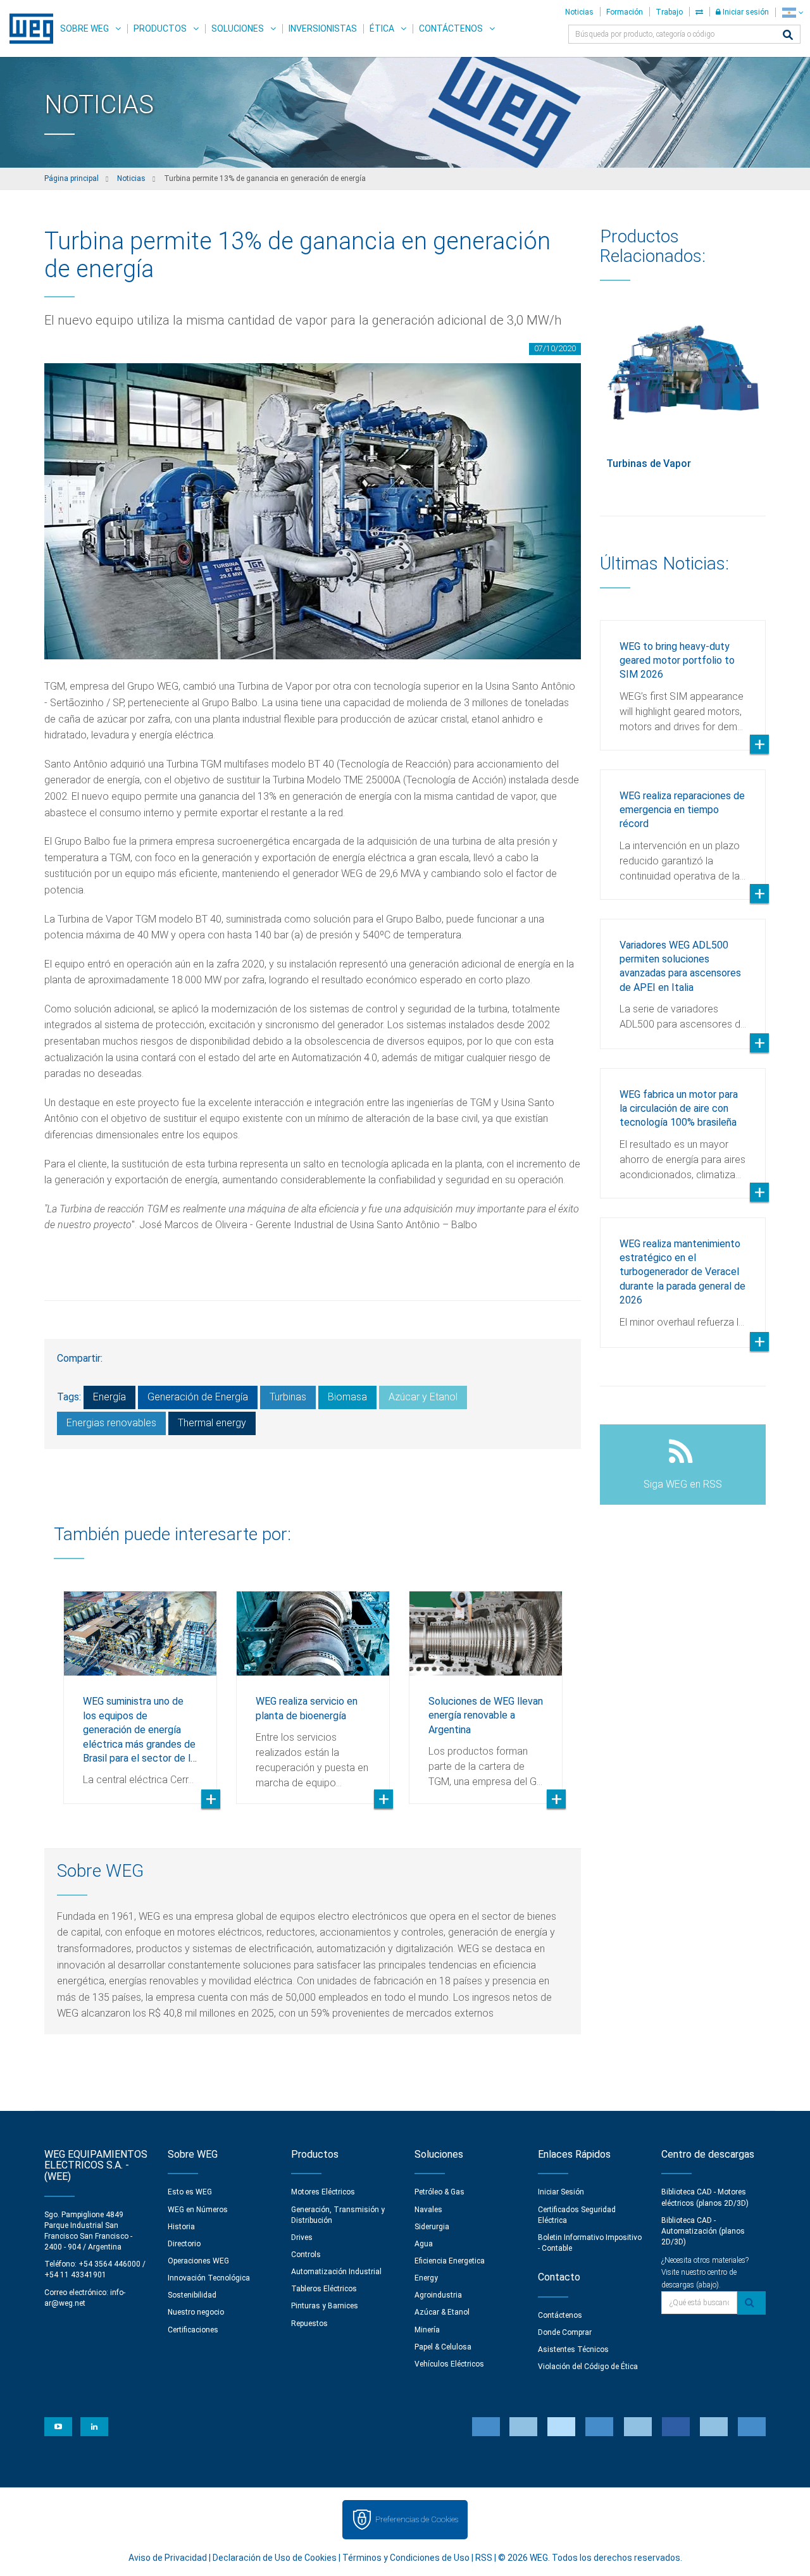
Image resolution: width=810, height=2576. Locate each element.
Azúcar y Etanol (423, 1397)
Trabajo (669, 12)
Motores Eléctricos (323, 2192)
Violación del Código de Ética (588, 2367)
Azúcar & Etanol (442, 2312)
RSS (484, 2558)
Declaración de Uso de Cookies (275, 2558)
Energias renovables (111, 1423)
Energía (109, 1397)
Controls (306, 2255)
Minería (427, 2330)
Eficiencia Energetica (450, 2261)
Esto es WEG (190, 2192)
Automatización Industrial (336, 2272)
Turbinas (288, 1397)
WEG (27, 28)
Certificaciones (193, 2330)
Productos (160, 28)
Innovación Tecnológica (209, 2278)
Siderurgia (432, 2227)
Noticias (579, 12)
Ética (382, 28)
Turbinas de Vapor (649, 464)
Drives (302, 2237)
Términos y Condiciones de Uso (406, 2558)
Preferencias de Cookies (417, 2519)
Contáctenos (451, 28)
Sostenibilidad (192, 2295)
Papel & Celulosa (443, 2347)
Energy (426, 2278)
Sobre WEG (84, 28)
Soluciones (238, 28)
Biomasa (347, 1397)
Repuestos (309, 2324)
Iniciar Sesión (561, 2192)
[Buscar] (788, 36)
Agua (424, 2244)
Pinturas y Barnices (325, 2306)
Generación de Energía (198, 1397)
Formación (625, 12)
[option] (140, 1688)
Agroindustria (438, 2295)
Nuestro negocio (196, 2312)
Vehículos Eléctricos (449, 2364)
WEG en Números (198, 2210)
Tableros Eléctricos (324, 2289)
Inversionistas (323, 28)
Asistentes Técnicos (573, 2349)
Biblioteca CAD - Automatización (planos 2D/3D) (703, 2231)
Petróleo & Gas (439, 2192)
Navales (428, 2210)
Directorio (184, 2244)
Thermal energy (212, 1423)
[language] (793, 12)
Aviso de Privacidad (168, 2558)
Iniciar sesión (745, 12)
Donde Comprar (565, 2332)
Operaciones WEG (198, 2261)
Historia (181, 2227)
